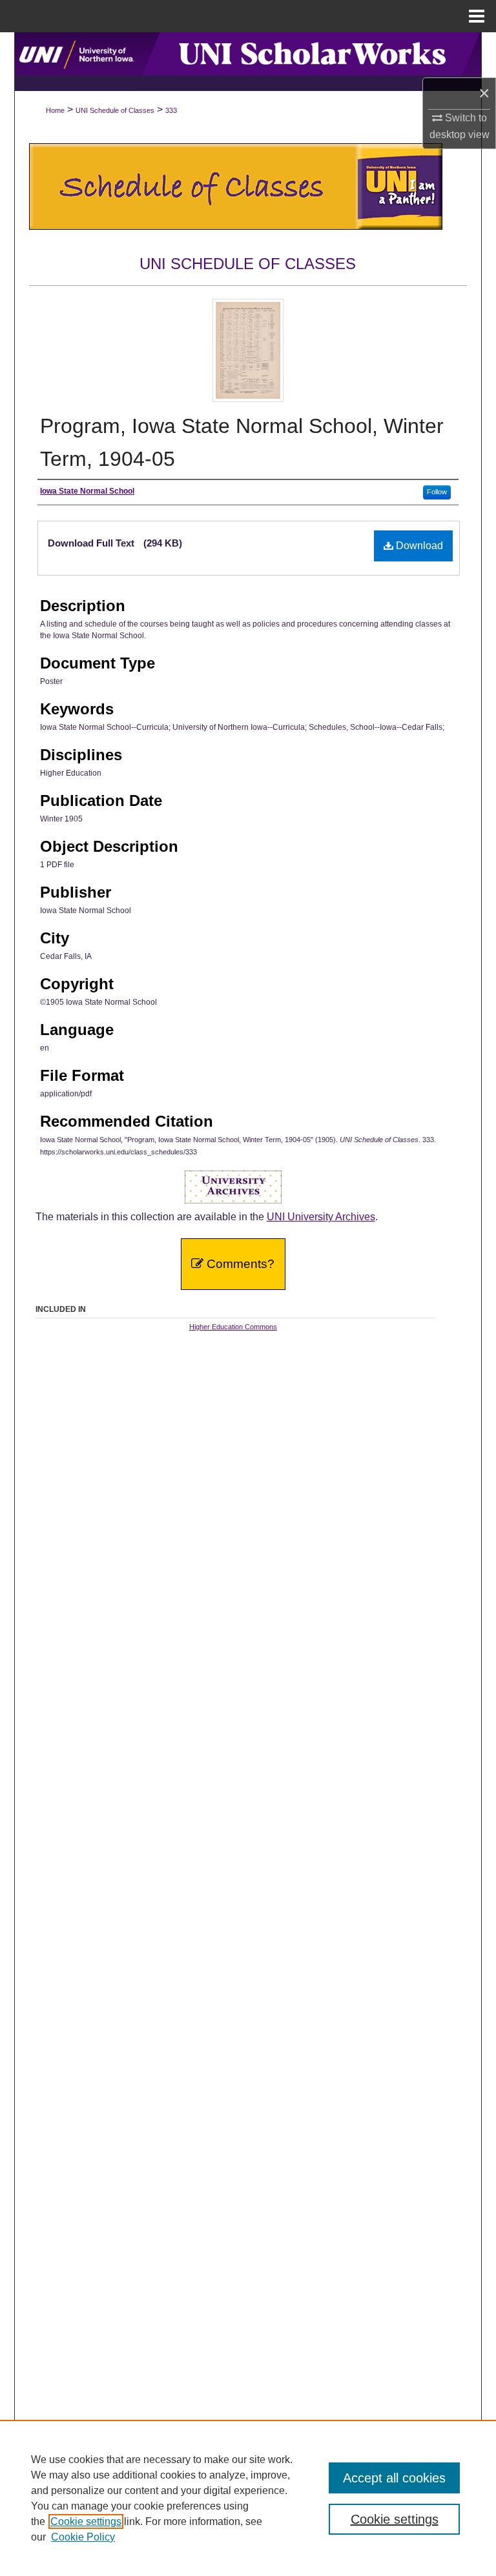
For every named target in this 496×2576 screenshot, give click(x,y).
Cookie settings (86, 2521)
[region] (248, 2498)
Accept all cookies (394, 2478)
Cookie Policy (83, 2537)
